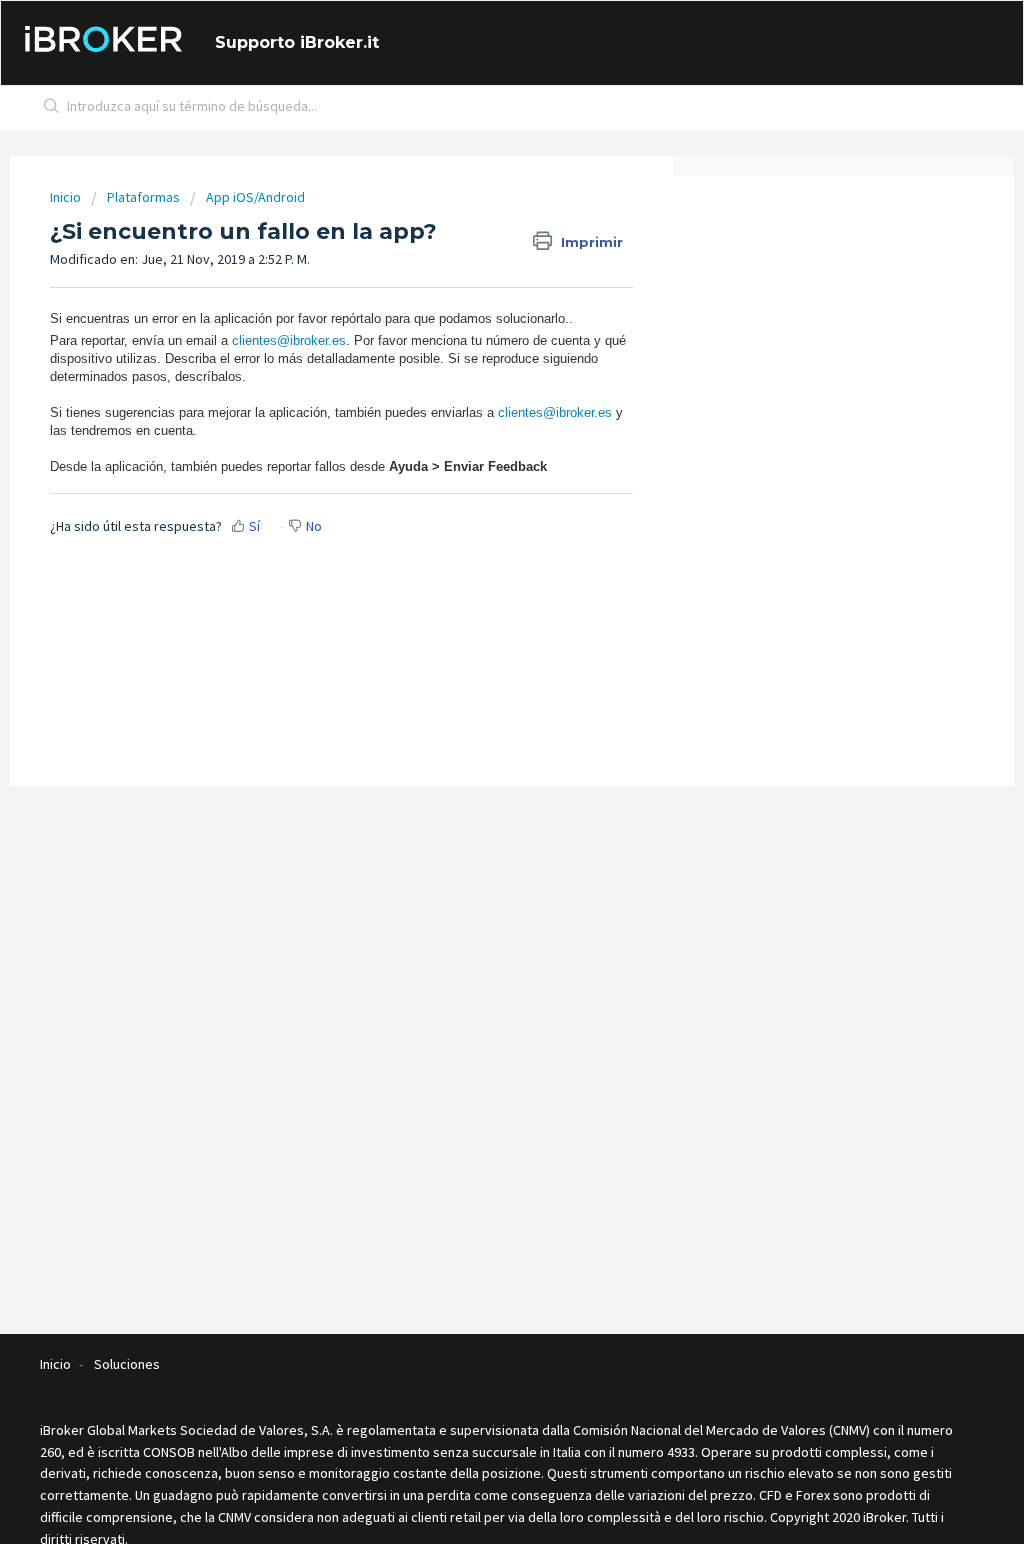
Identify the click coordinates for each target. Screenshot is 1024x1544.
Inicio (67, 197)
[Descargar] (475, 518)
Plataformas (143, 197)
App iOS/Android (255, 197)
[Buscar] (52, 108)
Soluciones (127, 1364)
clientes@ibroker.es (289, 340)
